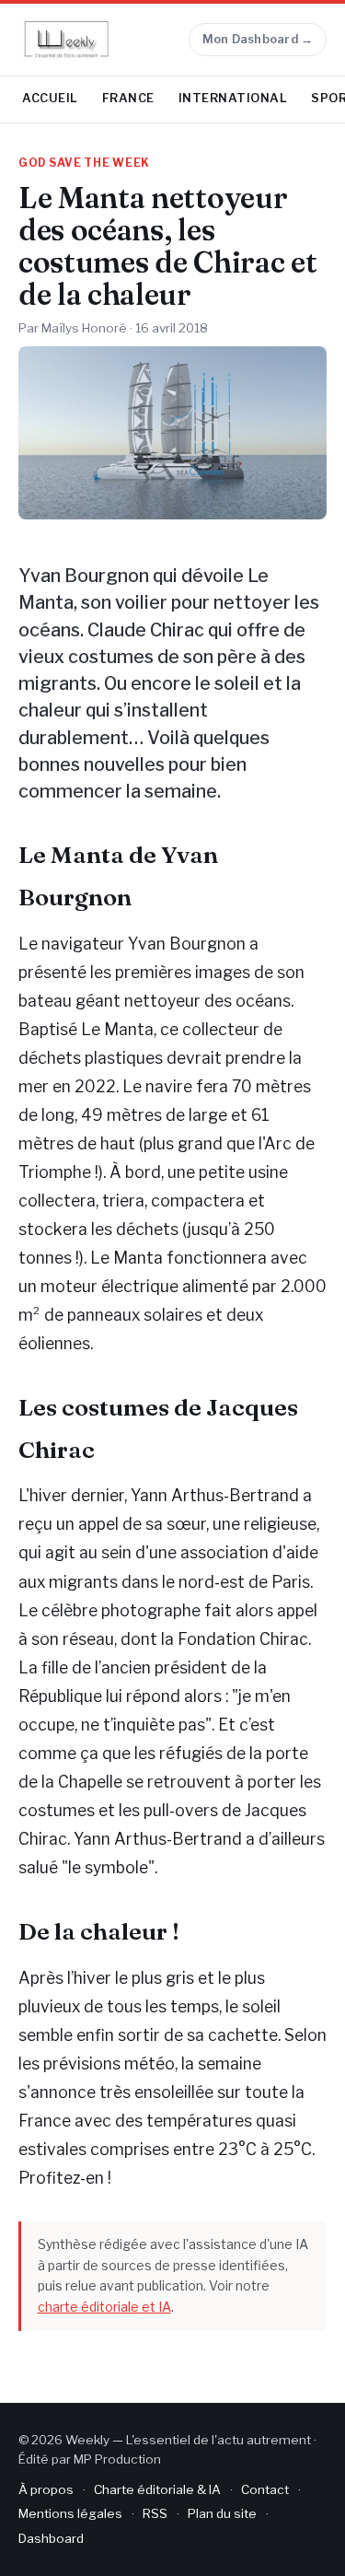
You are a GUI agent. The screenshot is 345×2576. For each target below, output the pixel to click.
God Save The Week (84, 163)
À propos (46, 2489)
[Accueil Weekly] (66, 40)
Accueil (50, 98)
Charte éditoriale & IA (157, 2489)
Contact (265, 2489)
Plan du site (222, 2513)
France (128, 98)
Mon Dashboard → (258, 39)
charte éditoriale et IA (104, 2307)
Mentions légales (70, 2513)
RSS (155, 2513)
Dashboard (51, 2538)
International (233, 98)
